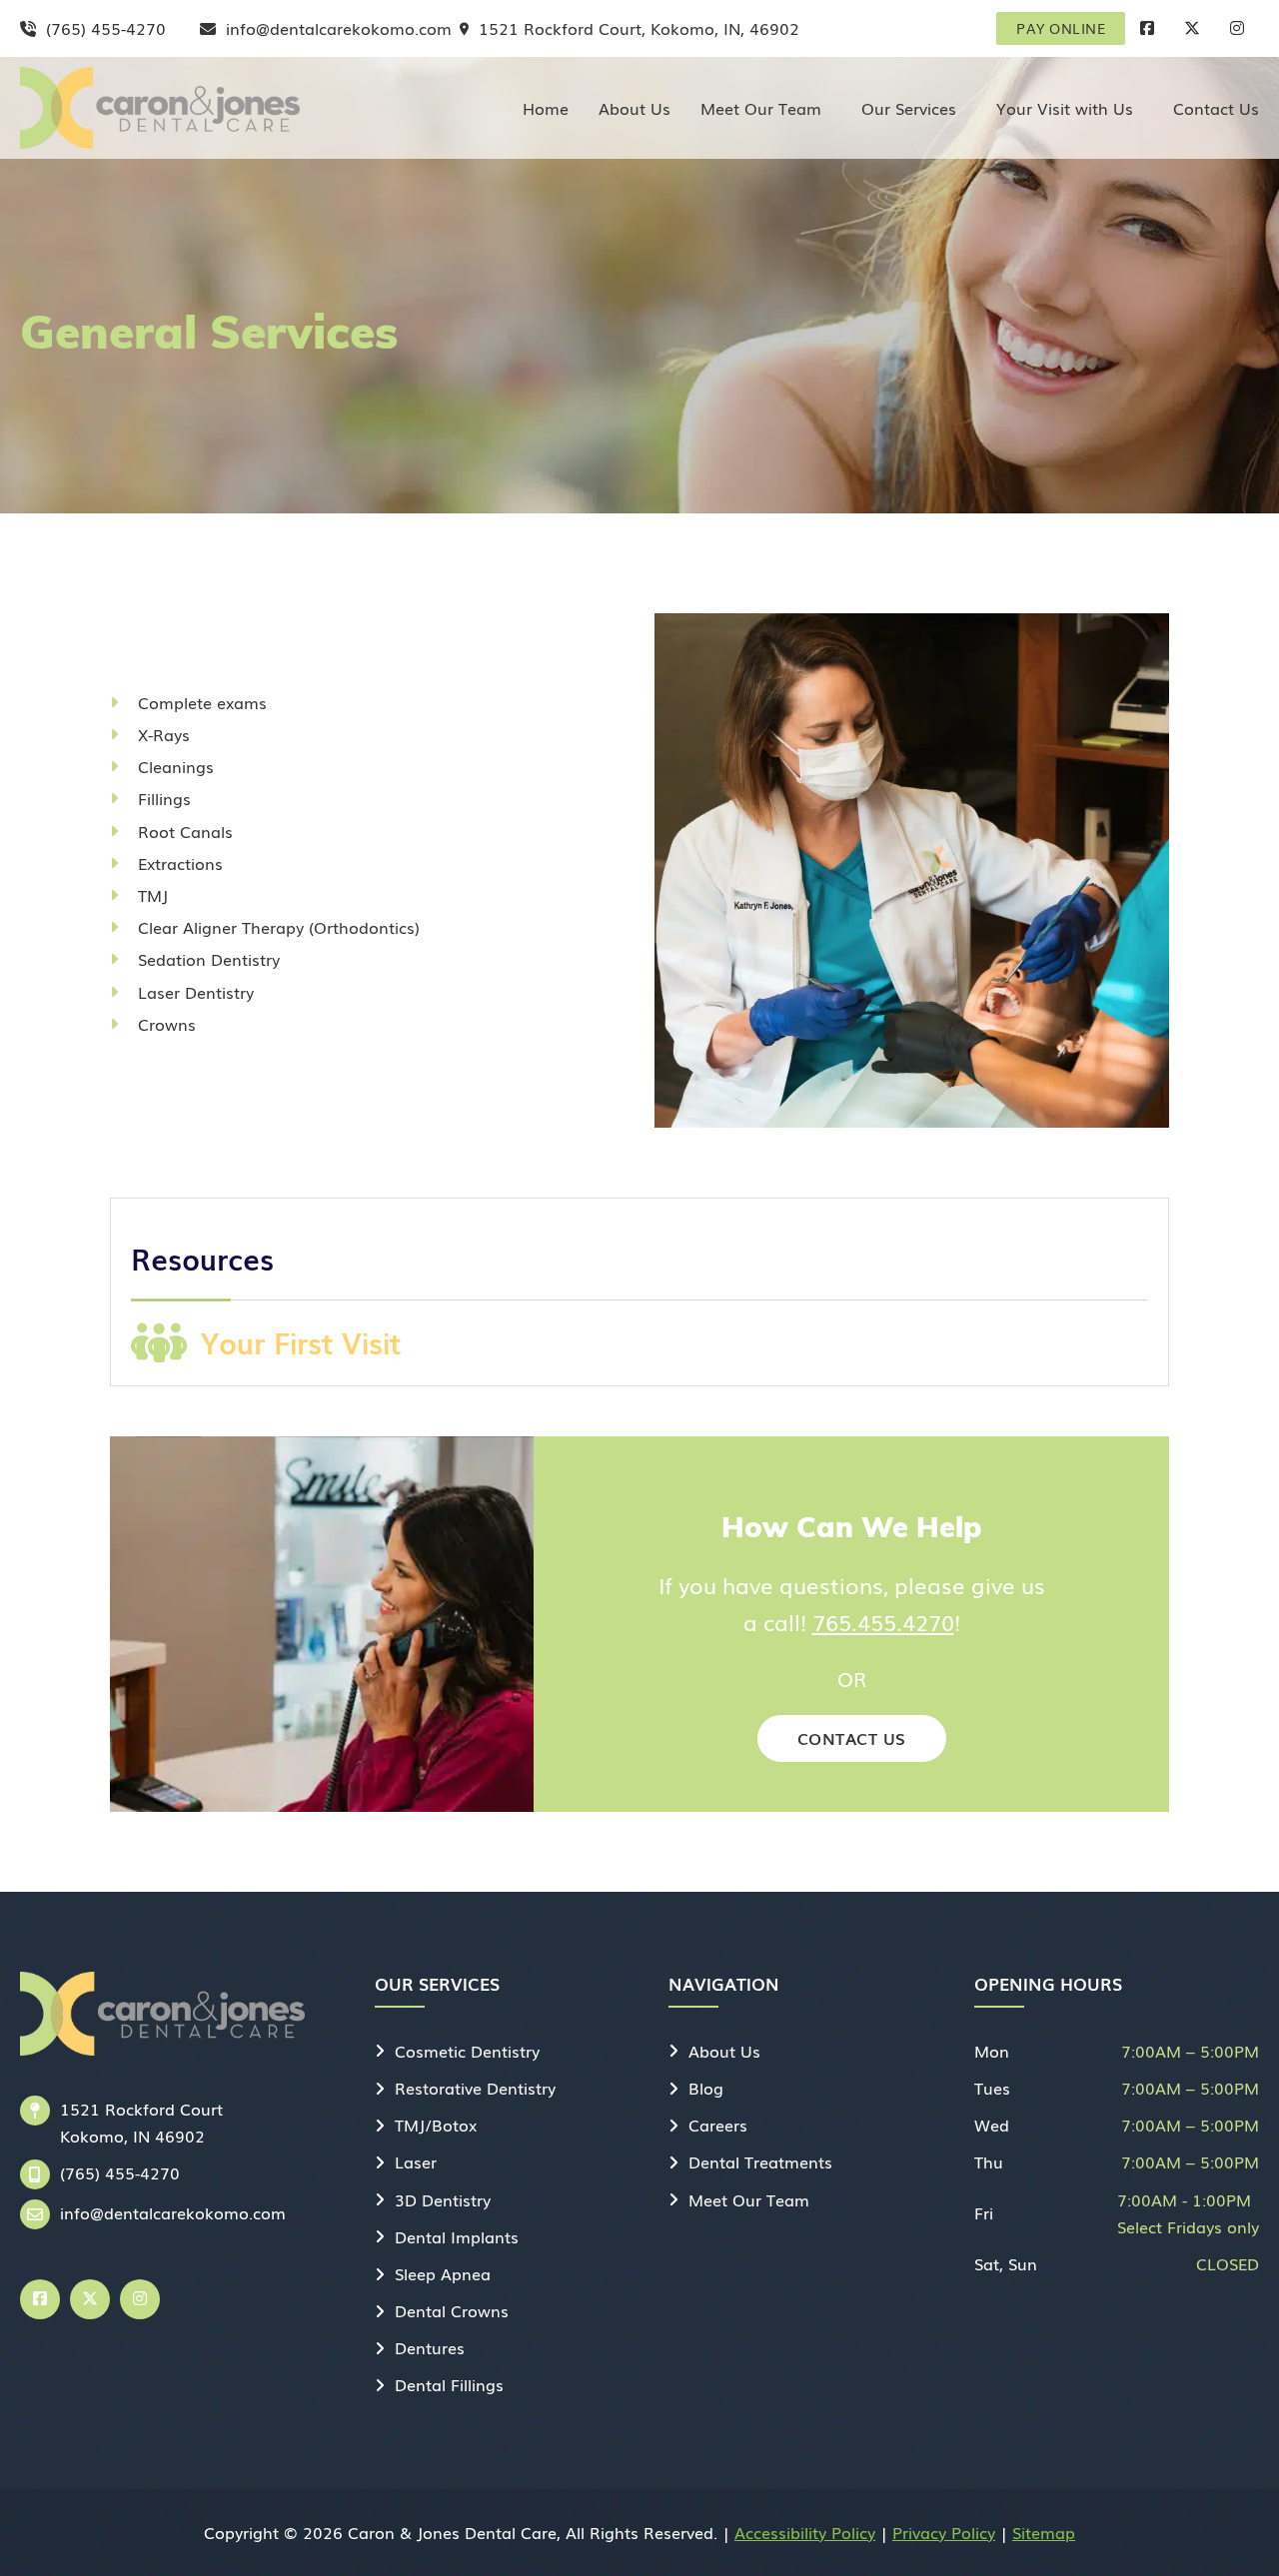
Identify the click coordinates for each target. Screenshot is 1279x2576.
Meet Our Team (761, 108)
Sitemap (1044, 2532)
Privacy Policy (944, 2532)
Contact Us (1216, 108)
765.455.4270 (883, 1622)
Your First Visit (301, 1342)
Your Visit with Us (1065, 108)
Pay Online (1061, 28)
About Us (635, 108)
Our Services (909, 108)
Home (546, 108)
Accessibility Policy (805, 2532)
